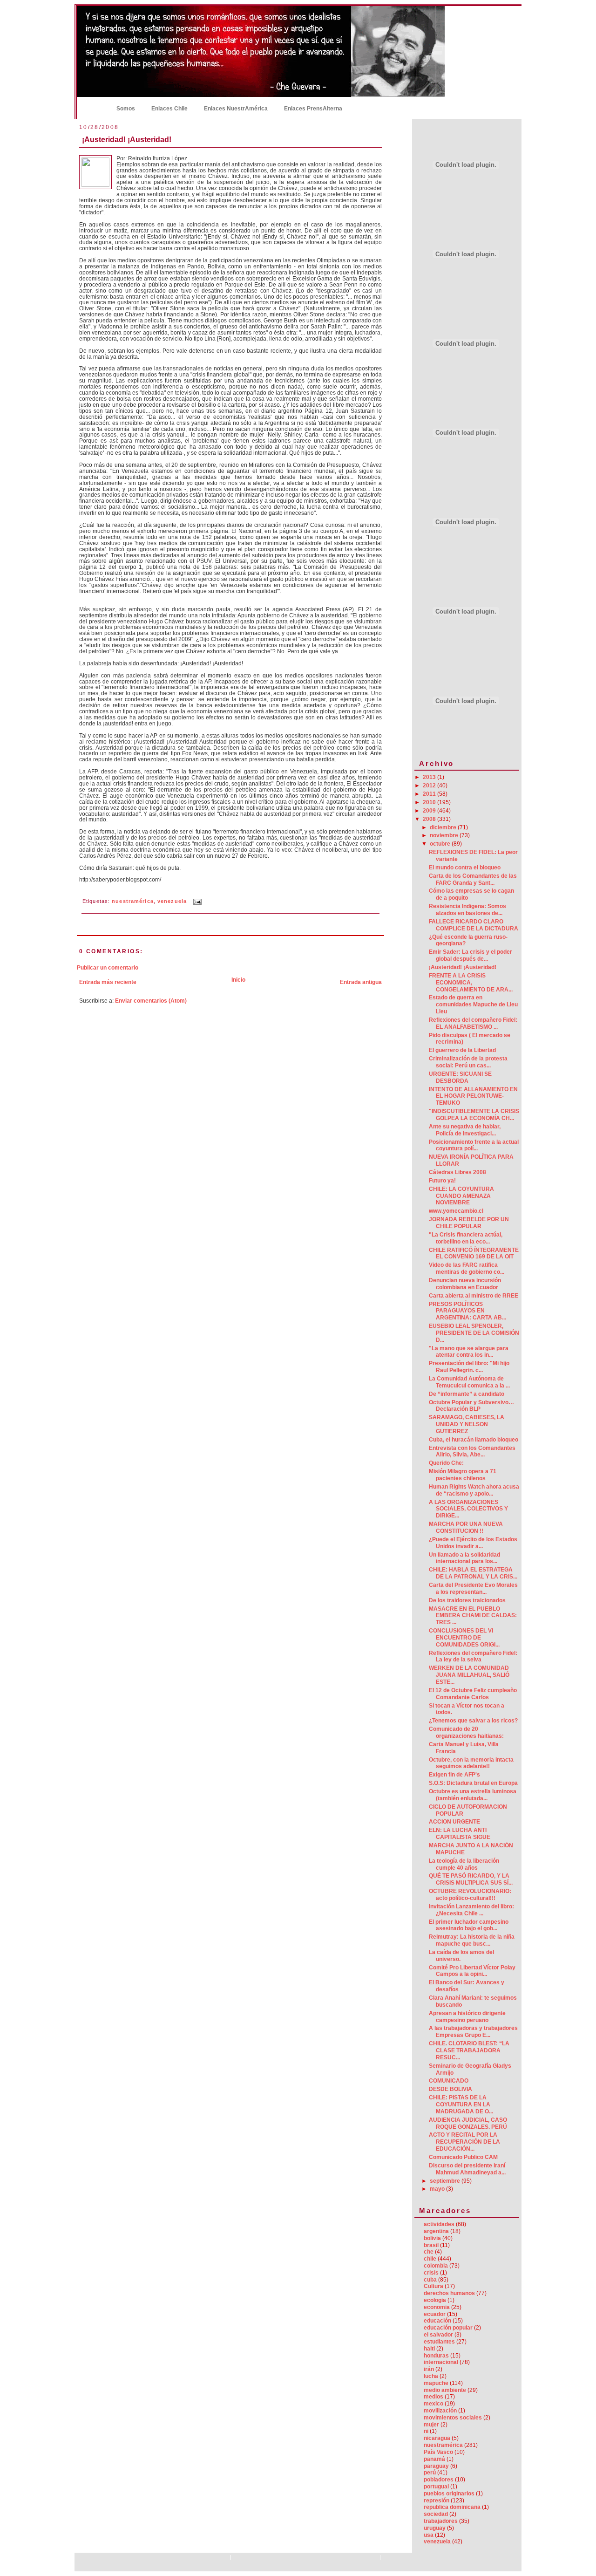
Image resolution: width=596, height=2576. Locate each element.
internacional (441, 2362)
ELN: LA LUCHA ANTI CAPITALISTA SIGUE (460, 1834)
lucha (431, 2376)
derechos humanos (449, 2293)
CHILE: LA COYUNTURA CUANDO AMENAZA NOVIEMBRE (461, 1196)
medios (433, 2397)
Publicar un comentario (108, 968)
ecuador (435, 2314)
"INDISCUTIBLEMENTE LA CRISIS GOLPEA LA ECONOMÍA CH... (474, 1115)
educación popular (448, 2328)
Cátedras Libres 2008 (457, 1172)
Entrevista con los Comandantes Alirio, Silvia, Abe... (472, 1452)
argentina (436, 2231)
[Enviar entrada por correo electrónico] (196, 902)
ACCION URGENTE (454, 1822)
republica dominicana (452, 2507)
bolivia (432, 2238)
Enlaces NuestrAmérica (236, 109)
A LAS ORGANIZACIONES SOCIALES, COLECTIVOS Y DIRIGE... (468, 1509)
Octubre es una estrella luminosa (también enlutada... (473, 1795)
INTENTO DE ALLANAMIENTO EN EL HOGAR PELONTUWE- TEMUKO (473, 1096)
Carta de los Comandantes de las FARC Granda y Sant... (473, 879)
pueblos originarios (449, 2494)
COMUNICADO (449, 2081)
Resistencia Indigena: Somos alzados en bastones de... (467, 910)
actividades (439, 2224)
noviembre (445, 835)
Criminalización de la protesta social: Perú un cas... (468, 1062)
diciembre (444, 827)
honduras (436, 2356)
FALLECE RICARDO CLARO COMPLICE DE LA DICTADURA (474, 925)
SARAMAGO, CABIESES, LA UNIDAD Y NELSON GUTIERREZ (467, 1424)
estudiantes (439, 2342)
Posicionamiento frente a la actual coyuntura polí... (474, 1145)
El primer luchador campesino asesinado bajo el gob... (469, 1925)
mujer (431, 2425)
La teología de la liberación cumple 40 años (464, 1864)
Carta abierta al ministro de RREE (474, 1296)
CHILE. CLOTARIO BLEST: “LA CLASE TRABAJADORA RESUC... (469, 2050)
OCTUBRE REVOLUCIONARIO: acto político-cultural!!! (470, 1895)
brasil (431, 2245)
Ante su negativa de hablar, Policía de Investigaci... (465, 1130)
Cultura (433, 2286)
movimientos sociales (453, 2418)
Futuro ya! (442, 1181)
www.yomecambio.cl (456, 1211)
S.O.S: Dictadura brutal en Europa (473, 1783)
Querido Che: (446, 1463)
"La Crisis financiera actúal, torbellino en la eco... (466, 1238)
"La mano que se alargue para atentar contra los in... (469, 1352)
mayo (438, 2189)
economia (437, 2307)
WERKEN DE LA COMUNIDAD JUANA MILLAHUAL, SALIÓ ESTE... (469, 1675)
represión (437, 2501)
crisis (431, 2273)
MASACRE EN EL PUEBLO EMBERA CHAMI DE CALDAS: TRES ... (473, 1616)
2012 (430, 786)
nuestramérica (133, 902)
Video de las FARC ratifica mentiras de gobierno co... (467, 1268)
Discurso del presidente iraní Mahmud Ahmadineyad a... (467, 2169)
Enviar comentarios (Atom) (151, 1001)
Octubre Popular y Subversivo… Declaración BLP (471, 1406)
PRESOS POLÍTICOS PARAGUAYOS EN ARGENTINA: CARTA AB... (467, 1311)
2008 (430, 819)
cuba (430, 2280)
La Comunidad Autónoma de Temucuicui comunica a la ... (469, 1382)
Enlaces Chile (169, 109)
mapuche (436, 2383)
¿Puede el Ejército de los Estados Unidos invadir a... (473, 1543)
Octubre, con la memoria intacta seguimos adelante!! (471, 1763)
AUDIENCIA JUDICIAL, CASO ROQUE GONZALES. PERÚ (468, 2123)
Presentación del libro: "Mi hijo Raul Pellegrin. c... (469, 1367)
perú (430, 2473)
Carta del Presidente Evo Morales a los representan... (473, 1589)
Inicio (93, 108)
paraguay (436, 2466)
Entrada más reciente (108, 982)
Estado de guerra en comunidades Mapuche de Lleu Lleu (473, 1004)
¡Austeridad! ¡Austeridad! (127, 139)
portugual (436, 2487)
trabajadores (441, 2521)
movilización (440, 2411)
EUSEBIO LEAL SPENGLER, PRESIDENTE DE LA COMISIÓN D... (474, 1333)
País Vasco (438, 2452)
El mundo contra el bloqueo (465, 868)
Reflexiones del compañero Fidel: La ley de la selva (473, 1657)
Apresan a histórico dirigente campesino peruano (467, 2017)
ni (426, 2431)
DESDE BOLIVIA (450, 2089)
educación (437, 2321)
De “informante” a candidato (467, 1394)
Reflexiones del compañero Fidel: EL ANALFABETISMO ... (473, 1023)
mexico (433, 2404)
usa (429, 2535)
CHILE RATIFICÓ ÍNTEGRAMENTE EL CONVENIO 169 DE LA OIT (474, 1254)
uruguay (435, 2528)
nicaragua (437, 2438)
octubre (441, 844)
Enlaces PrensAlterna (313, 109)
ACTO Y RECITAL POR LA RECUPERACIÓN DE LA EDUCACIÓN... (464, 2142)
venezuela (172, 902)
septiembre (446, 2181)
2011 (430, 794)
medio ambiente (445, 2390)
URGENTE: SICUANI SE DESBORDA (460, 1077)
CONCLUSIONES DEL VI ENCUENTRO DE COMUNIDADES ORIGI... (464, 1638)
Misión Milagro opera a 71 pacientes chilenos (463, 1475)
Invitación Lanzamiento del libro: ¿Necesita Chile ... (471, 1910)
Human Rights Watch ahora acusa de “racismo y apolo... (474, 1490)
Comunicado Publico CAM (463, 2157)
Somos (126, 109)
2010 (430, 802)
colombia (436, 2266)
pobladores (439, 2480)
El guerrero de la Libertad (462, 1050)
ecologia (435, 2300)
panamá (434, 2459)
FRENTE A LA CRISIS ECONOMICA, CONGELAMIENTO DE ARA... (471, 983)
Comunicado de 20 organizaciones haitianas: (466, 1732)
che (429, 2252)
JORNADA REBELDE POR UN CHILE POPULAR (469, 1223)
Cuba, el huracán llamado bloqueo (474, 1440)
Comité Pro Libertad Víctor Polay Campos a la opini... (472, 1971)
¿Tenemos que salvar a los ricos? (473, 1721)
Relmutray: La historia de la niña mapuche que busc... (472, 1940)
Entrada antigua (361, 982)
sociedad (436, 2514)
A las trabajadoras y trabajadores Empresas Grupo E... (473, 2032)
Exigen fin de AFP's (454, 1775)
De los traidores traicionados (467, 1600)
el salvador (438, 2335)
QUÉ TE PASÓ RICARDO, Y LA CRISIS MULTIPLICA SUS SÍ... (471, 1879)
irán (429, 2369)
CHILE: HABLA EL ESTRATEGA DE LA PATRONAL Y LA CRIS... (473, 1573)
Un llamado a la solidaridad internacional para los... (464, 1558)
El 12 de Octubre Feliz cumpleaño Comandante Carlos (473, 1694)
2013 (430, 777)
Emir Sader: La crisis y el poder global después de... (471, 955)
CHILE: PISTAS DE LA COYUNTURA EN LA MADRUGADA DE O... (461, 2105)
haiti (429, 2349)
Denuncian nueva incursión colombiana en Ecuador (465, 1284)
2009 (430, 811)
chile (430, 2259)
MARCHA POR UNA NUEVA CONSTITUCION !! (466, 1527)
